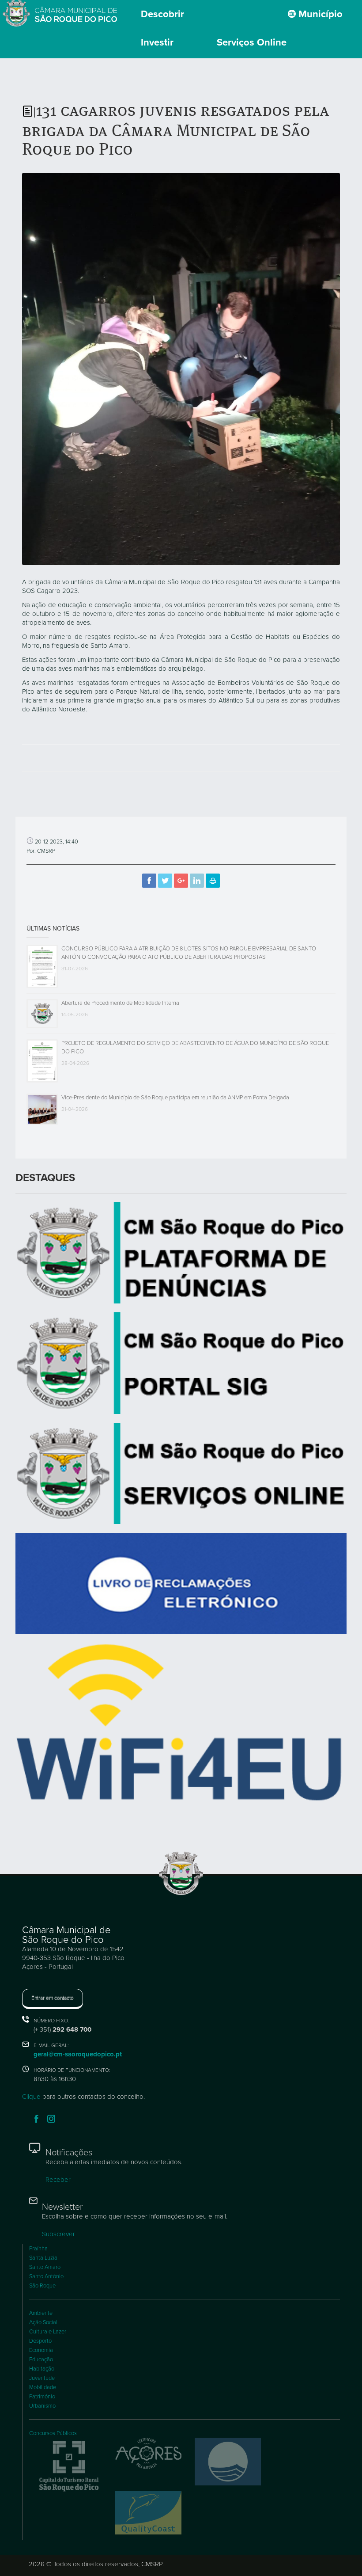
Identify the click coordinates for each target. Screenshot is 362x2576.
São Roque (42, 2286)
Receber (58, 2180)
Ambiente (41, 2313)
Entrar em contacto (53, 1998)
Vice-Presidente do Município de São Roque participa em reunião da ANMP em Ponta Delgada (175, 1098)
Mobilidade (43, 2387)
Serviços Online (252, 42)
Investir (157, 42)
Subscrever (58, 2234)
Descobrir (162, 14)
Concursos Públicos (53, 2433)
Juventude (42, 2378)
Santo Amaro (45, 2267)
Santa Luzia (43, 2258)
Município (319, 14)
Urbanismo (42, 2406)
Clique (31, 2097)
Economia (41, 2350)
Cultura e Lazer (48, 2332)
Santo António (46, 2276)
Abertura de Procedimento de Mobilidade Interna (120, 1003)
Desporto (40, 2341)
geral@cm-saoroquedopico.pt (78, 2054)
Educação (41, 2359)
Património (42, 2397)
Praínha (38, 2249)
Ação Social (43, 2322)
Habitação (42, 2369)
